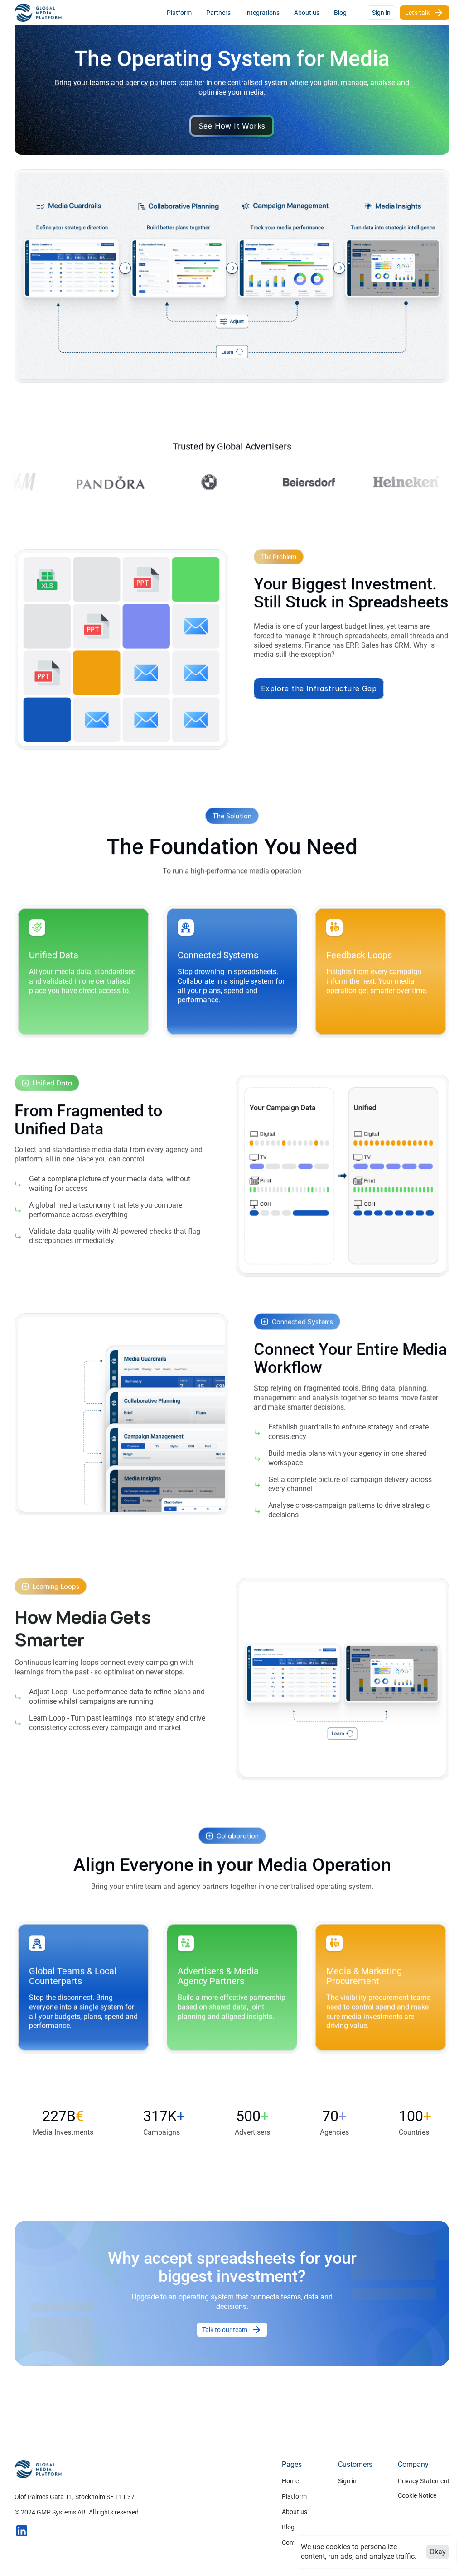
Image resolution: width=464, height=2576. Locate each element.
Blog (288, 2527)
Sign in (347, 2481)
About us (295, 2512)
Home (290, 2481)
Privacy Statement (424, 2481)
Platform (294, 2496)
